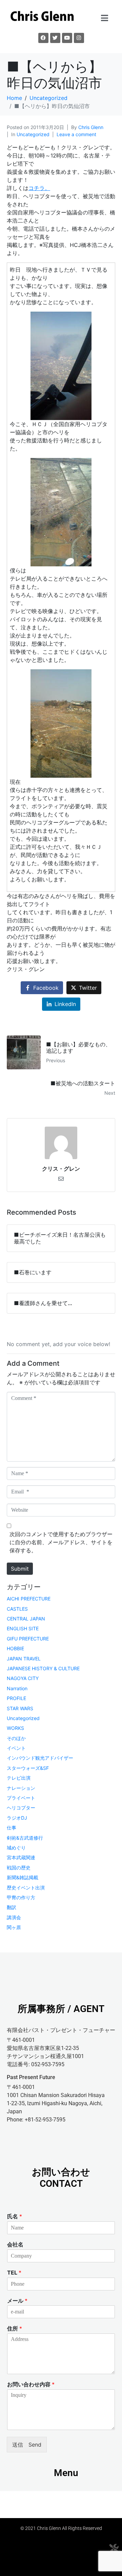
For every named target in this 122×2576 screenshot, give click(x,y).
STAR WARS (20, 1708)
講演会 (14, 1917)
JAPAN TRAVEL (24, 1659)
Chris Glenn (91, 127)
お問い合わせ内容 (31, 2384)
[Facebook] (43, 38)
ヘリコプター (21, 1808)
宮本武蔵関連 (21, 1857)
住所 (15, 2328)
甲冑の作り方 (21, 1897)
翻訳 (12, 1907)
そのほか (16, 1738)
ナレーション (21, 1788)
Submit (20, 1569)
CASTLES (17, 1609)
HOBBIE (15, 1648)
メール (17, 2301)
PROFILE (16, 1698)
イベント (16, 1748)
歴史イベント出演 (26, 1888)
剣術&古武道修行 (25, 1838)
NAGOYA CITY (23, 1678)
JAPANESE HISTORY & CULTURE (43, 1668)
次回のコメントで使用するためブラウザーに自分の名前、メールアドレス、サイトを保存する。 (61, 1542)
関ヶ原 (14, 1927)
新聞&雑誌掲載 (23, 1877)
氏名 (15, 2216)
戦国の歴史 (19, 1868)
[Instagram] (79, 38)
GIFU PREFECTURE (28, 1639)
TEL (14, 2273)
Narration (17, 1688)
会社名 (15, 2244)
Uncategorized (33, 134)
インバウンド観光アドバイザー (40, 1758)
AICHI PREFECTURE (29, 1599)
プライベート (21, 1798)
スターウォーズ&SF (28, 1768)
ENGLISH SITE (23, 1628)
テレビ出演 (19, 1778)
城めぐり (16, 1848)
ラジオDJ (17, 1818)
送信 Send (27, 2445)
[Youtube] (67, 38)
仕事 (12, 1828)
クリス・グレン (61, 1169)
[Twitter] (55, 38)
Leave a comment (76, 134)
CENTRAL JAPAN (26, 1619)
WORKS (15, 1728)
